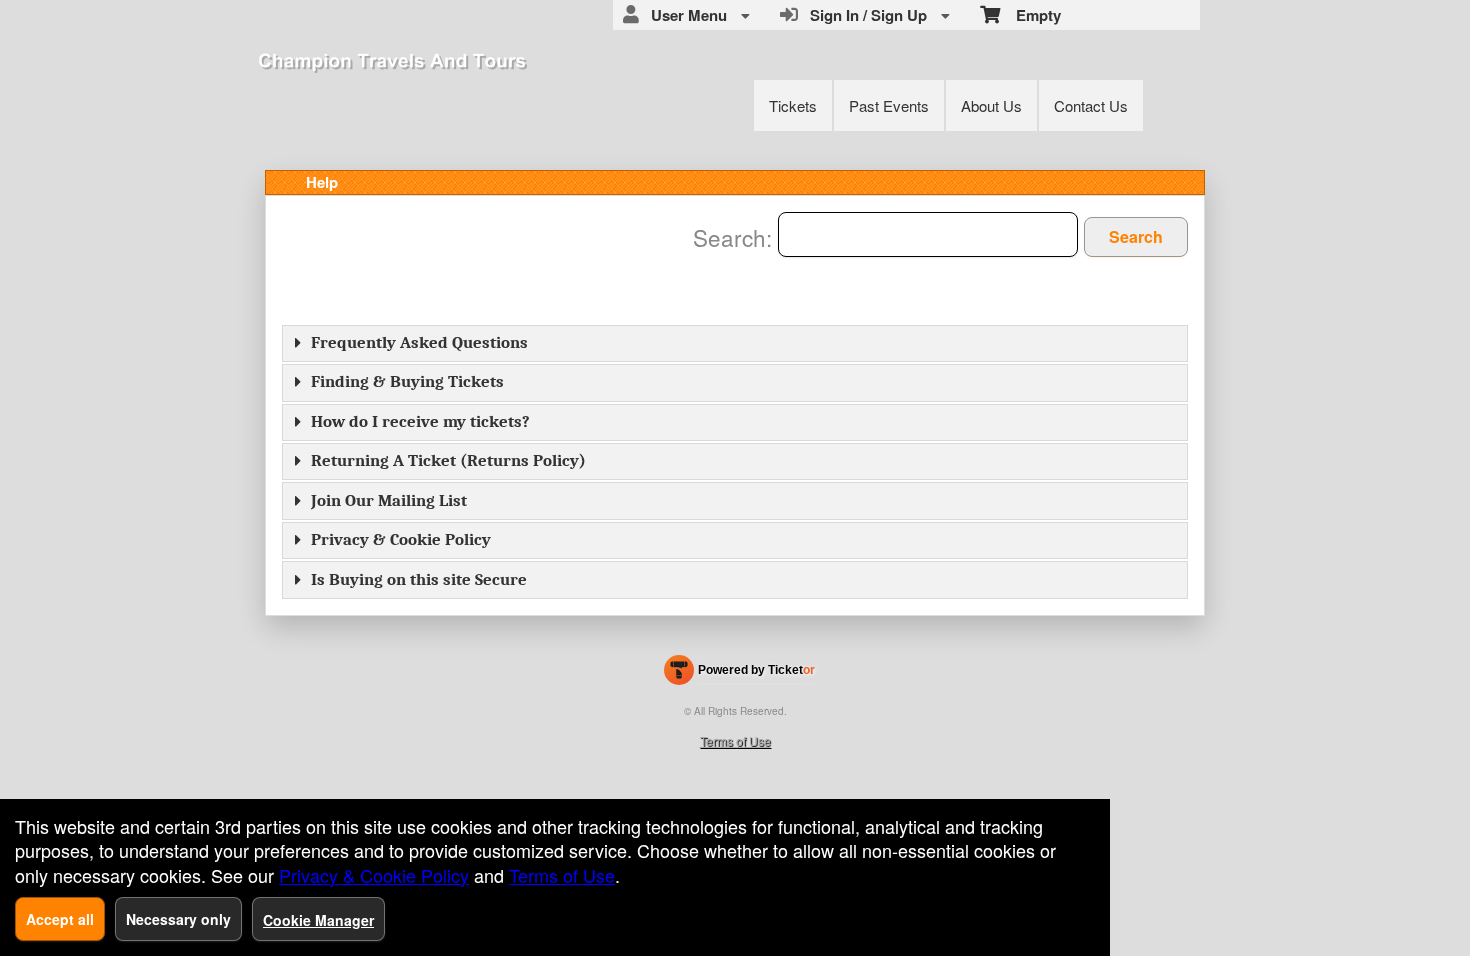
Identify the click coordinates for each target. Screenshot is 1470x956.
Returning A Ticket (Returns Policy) (448, 460)
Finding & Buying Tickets (407, 381)
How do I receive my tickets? (420, 421)
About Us (991, 105)
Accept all (60, 919)
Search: (735, 237)
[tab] (735, 343)
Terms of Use (735, 740)
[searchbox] (928, 234)
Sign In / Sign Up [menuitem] (864, 15)
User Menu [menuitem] (685, 15)
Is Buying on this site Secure (419, 579)
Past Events (889, 105)
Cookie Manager (318, 920)
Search (1136, 236)
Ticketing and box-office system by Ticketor (739, 674)
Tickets (793, 105)
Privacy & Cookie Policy (401, 539)
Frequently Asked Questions (419, 342)
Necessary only (178, 919)
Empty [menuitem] (1030, 15)
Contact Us (1091, 105)
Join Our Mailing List (389, 500)
